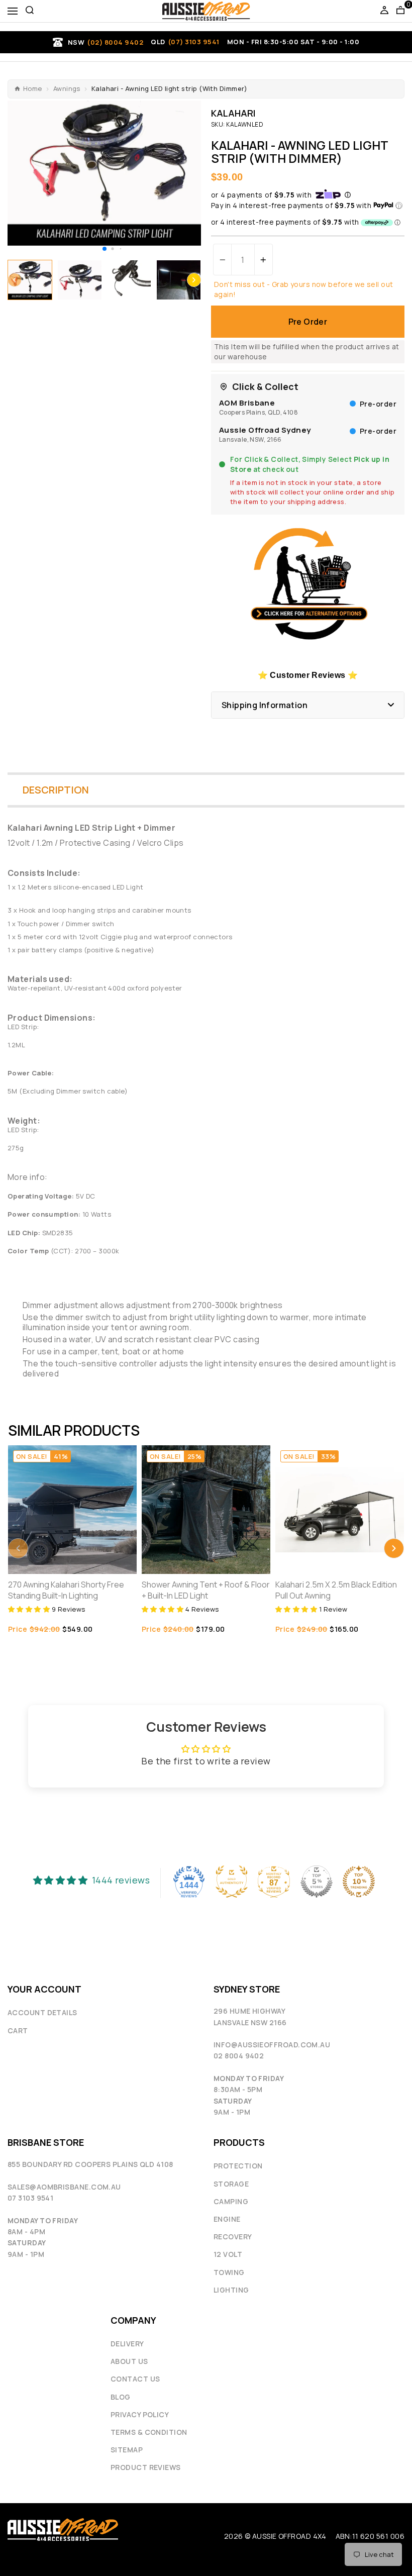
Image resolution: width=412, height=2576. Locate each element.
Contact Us (135, 2379)
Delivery (127, 2344)
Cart (18, 2030)
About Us (129, 2361)
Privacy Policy (140, 2414)
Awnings (67, 89)
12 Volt (228, 2254)
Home (33, 89)
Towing (229, 2272)
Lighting (231, 2290)
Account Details (42, 2012)
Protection (238, 2166)
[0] (400, 11)
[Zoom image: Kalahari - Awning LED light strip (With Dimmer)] (104, 173)
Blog (121, 2397)
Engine (227, 2219)
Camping (231, 2201)
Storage (231, 2184)
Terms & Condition (149, 2432)
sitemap (127, 2450)
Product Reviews (146, 2467)
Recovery (233, 2237)
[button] (105, 249)
